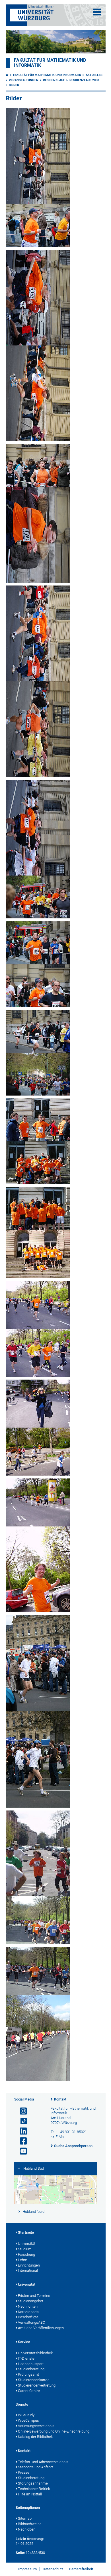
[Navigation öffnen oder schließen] (97, 12)
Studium (25, 2249)
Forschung (26, 2254)
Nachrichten (28, 2306)
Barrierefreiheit (81, 2569)
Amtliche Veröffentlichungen (41, 2328)
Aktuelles (94, 75)
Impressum (27, 2569)
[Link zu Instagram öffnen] (21, 2111)
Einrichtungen (29, 2265)
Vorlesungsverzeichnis (36, 2426)
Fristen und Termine (34, 2296)
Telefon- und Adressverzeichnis (43, 2462)
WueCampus (28, 2420)
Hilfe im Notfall (30, 2494)
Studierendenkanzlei (34, 2380)
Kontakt (60, 2099)
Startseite (26, 2232)
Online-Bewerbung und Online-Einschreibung (54, 2431)
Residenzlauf (54, 80)
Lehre (22, 2260)
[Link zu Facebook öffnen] (21, 2141)
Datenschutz (53, 2569)
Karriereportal (29, 2312)
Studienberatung (31, 2369)
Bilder (14, 85)
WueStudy (26, 2415)
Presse (24, 2472)
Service (24, 2342)
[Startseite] (7, 75)
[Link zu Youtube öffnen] (21, 2151)
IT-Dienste (26, 2358)
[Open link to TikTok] (21, 2121)
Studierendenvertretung (37, 2385)
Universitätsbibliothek (35, 2353)
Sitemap (25, 2518)
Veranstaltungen (24, 80)
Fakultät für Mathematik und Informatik (47, 75)
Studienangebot (31, 2301)
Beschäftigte (28, 2317)
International (28, 2270)
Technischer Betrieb (34, 2489)
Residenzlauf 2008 (84, 80)
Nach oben (27, 2529)
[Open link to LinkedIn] (21, 2131)
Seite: (20, 2553)
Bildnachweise (30, 2524)
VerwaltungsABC (31, 2322)
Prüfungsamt (28, 2374)
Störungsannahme (33, 2483)
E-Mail (60, 2137)
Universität (27, 2244)
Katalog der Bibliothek (35, 2437)
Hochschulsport (31, 2364)
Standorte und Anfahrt (35, 2467)
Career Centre (29, 2391)
